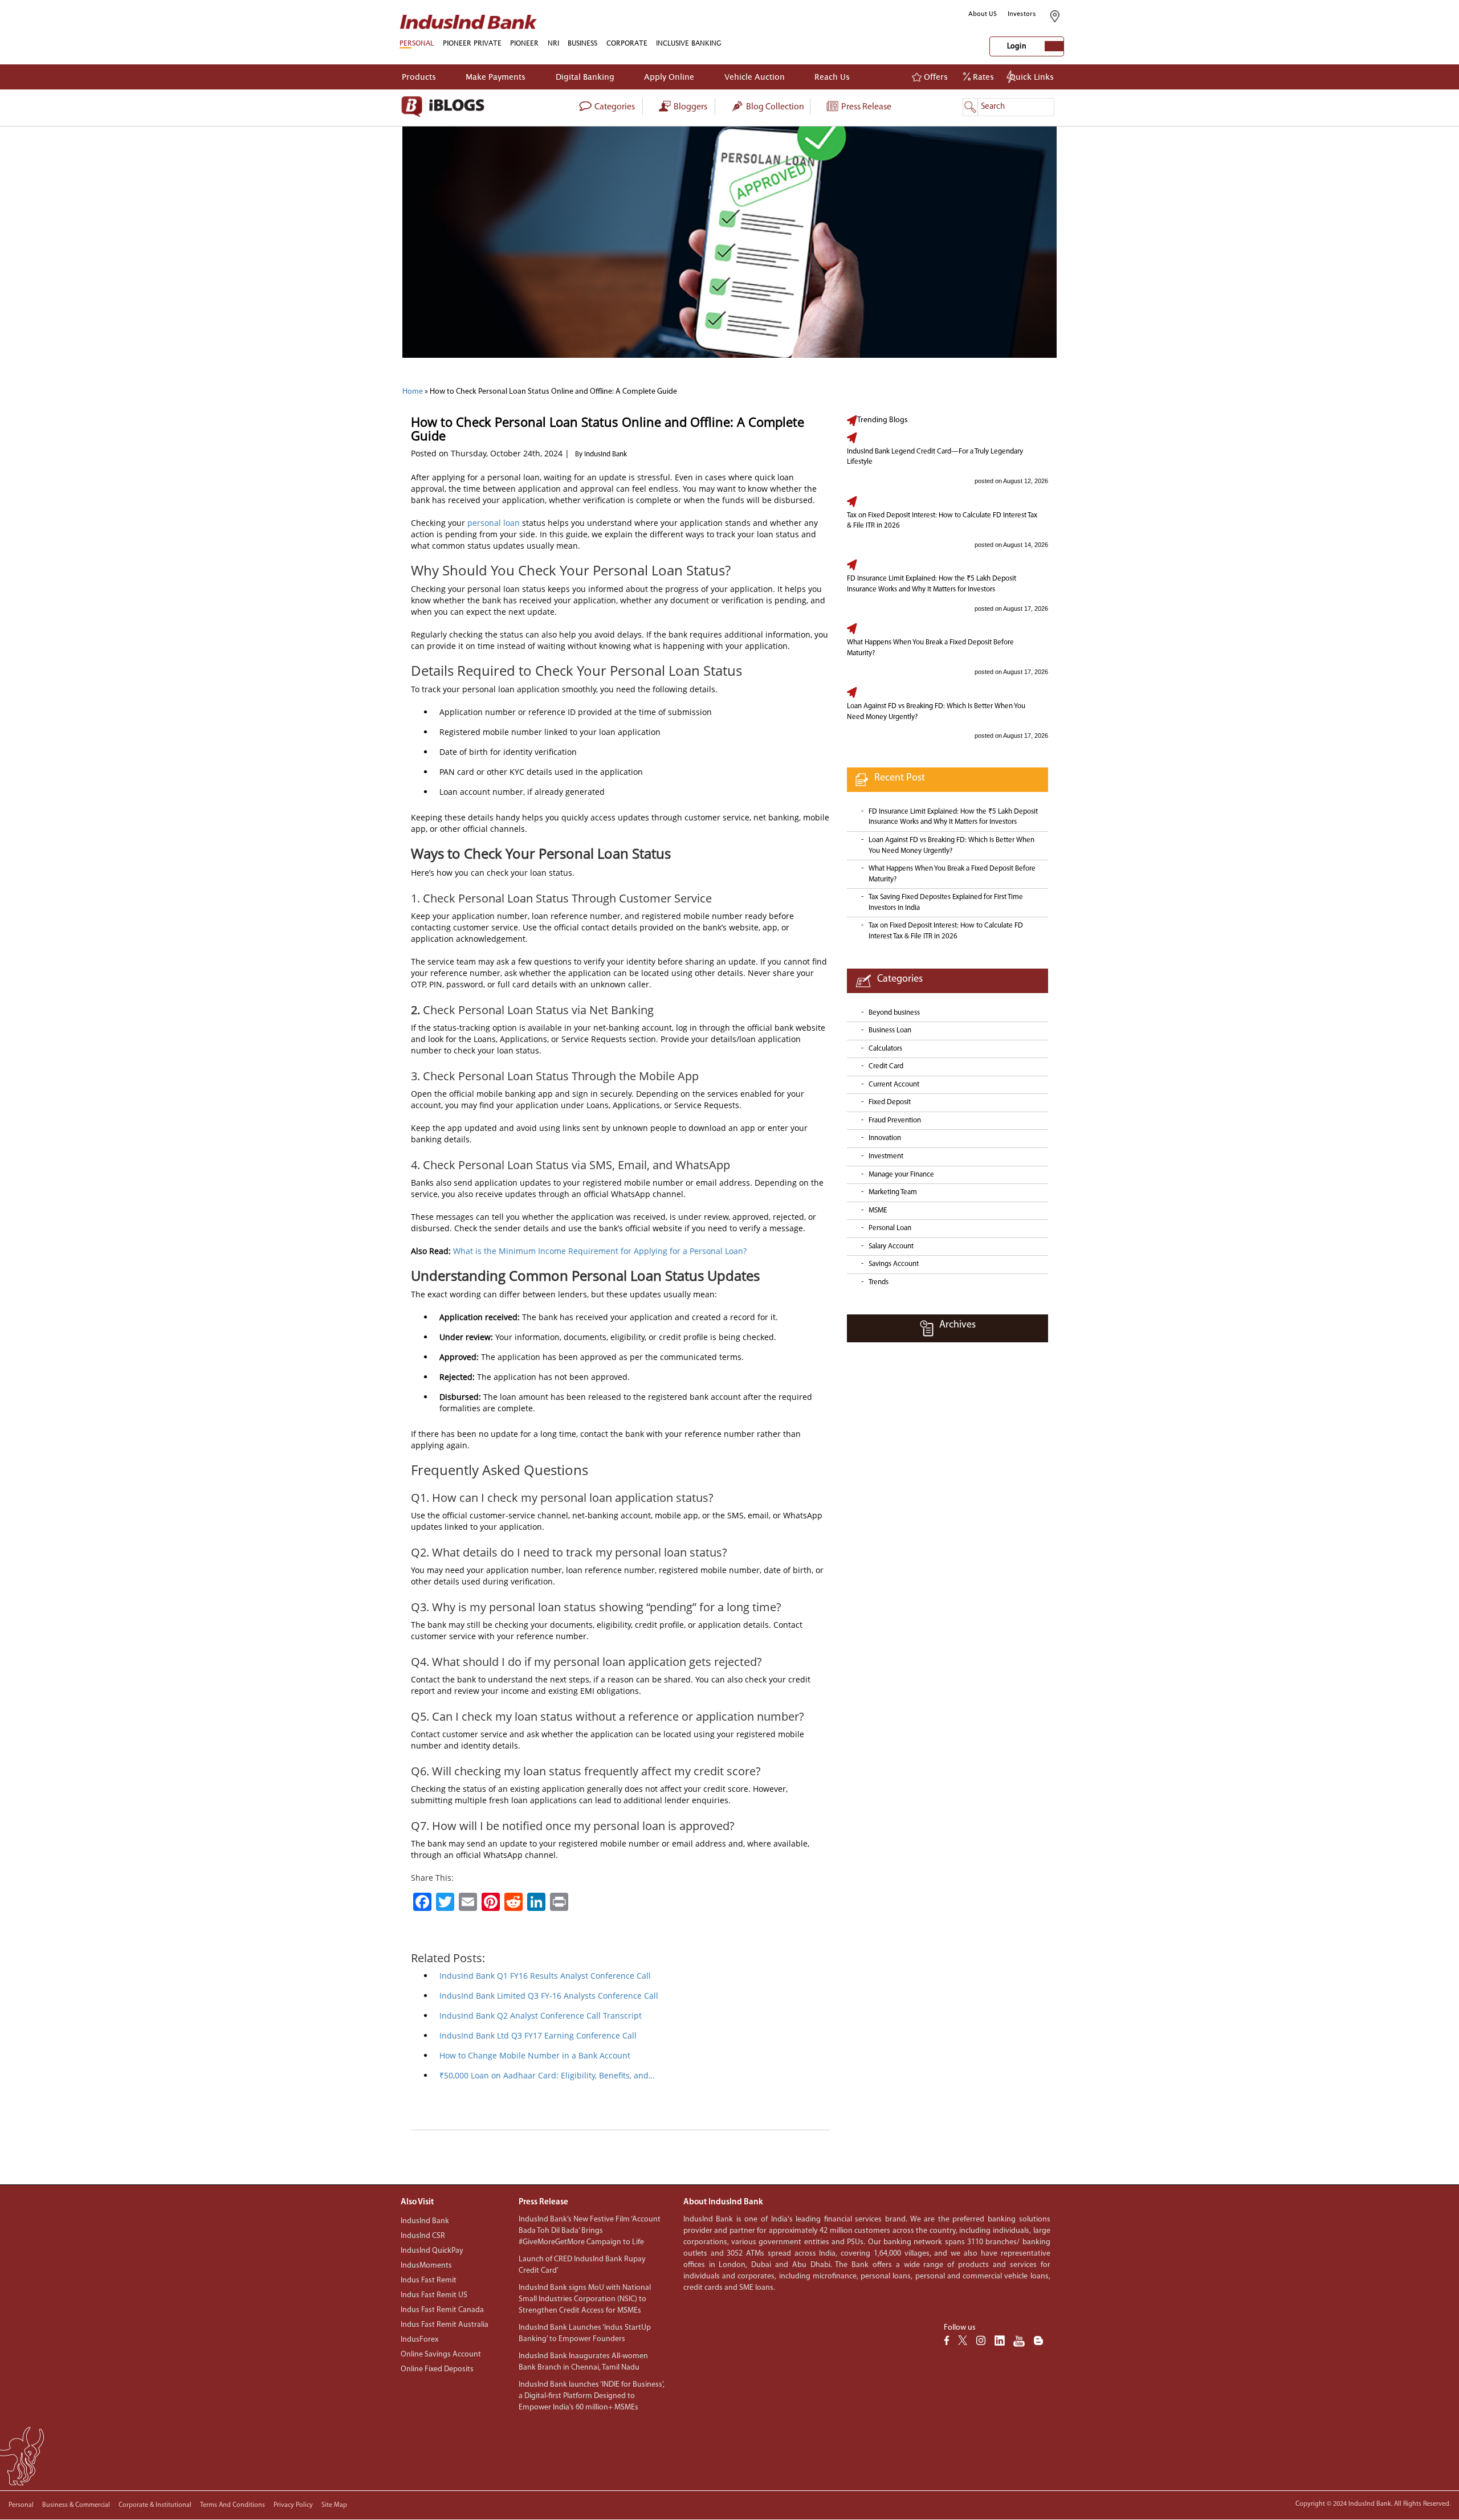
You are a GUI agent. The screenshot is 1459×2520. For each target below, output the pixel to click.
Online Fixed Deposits (437, 2369)
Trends (879, 1282)
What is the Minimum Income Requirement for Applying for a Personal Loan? (600, 1251)
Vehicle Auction (755, 77)
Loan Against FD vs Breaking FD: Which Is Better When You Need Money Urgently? (936, 712)
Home (413, 392)
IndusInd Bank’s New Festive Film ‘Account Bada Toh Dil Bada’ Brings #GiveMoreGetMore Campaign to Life (590, 2231)
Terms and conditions (233, 2505)
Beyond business (894, 1013)
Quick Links (1032, 77)
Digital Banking (585, 77)
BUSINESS (582, 43)
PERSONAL (417, 43)
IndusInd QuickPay (432, 2251)
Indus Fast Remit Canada (442, 2310)
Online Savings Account (441, 2354)
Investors (1022, 14)
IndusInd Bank (425, 2221)
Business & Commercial (76, 2505)
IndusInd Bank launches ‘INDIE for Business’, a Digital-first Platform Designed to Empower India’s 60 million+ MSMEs (592, 2396)
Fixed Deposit (890, 1102)
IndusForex (419, 2340)
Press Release (865, 107)
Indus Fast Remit (429, 2280)
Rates (982, 77)
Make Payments (496, 77)
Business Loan (890, 1030)
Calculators (885, 1049)
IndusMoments (426, 2266)
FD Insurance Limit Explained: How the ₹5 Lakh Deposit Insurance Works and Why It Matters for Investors (932, 584)
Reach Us (832, 77)
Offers (935, 77)
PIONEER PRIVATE (472, 43)
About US (983, 14)
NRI (553, 43)
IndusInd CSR (423, 2236)
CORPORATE (627, 43)
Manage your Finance (901, 1175)
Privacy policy (293, 2505)
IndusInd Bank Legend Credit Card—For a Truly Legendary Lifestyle (935, 457)
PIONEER (524, 43)
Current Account (894, 1085)
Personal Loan (890, 1228)
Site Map (334, 2505)
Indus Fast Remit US (434, 2295)
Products (419, 77)
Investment (886, 1156)
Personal (21, 2505)
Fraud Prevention (895, 1120)
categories (614, 107)
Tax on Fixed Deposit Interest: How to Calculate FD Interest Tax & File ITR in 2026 (942, 521)
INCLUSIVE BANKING (689, 43)
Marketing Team (893, 1192)
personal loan (494, 523)
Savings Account (894, 1264)
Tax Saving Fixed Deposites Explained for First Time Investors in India (946, 902)
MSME (878, 1210)
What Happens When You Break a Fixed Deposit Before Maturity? (930, 648)
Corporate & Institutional (155, 2505)
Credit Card (886, 1066)
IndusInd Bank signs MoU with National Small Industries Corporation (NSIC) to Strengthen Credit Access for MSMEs (585, 2299)
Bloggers (690, 107)
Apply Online (669, 77)
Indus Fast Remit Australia (445, 2325)
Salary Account (891, 1246)
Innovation (885, 1138)
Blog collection (774, 107)
